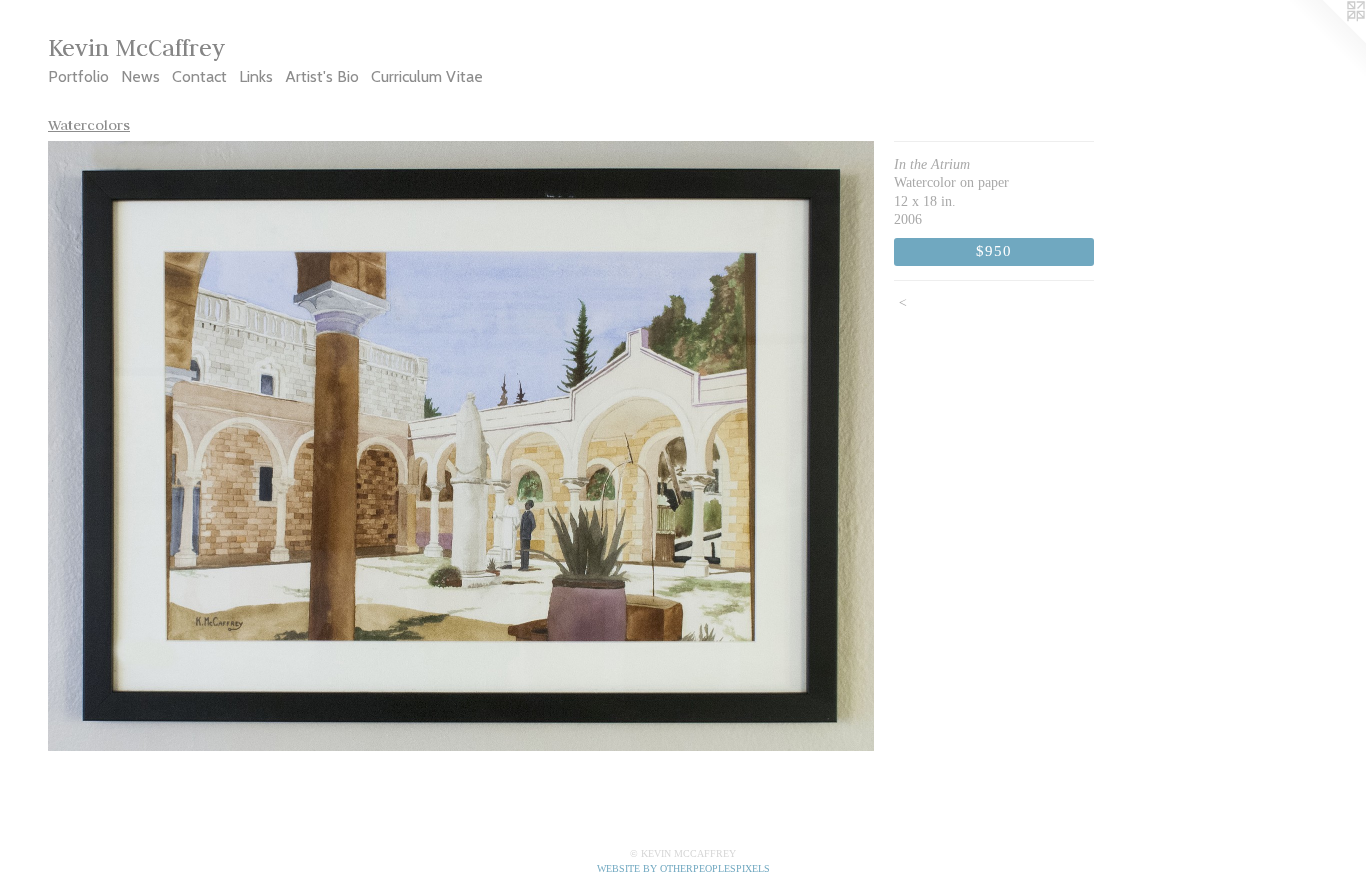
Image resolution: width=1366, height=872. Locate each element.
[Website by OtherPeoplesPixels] (1326, 40)
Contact (199, 76)
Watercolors (89, 125)
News (140, 76)
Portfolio (78, 76)
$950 (993, 250)
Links (256, 76)
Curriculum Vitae (427, 76)
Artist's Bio (322, 76)
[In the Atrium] (461, 446)
